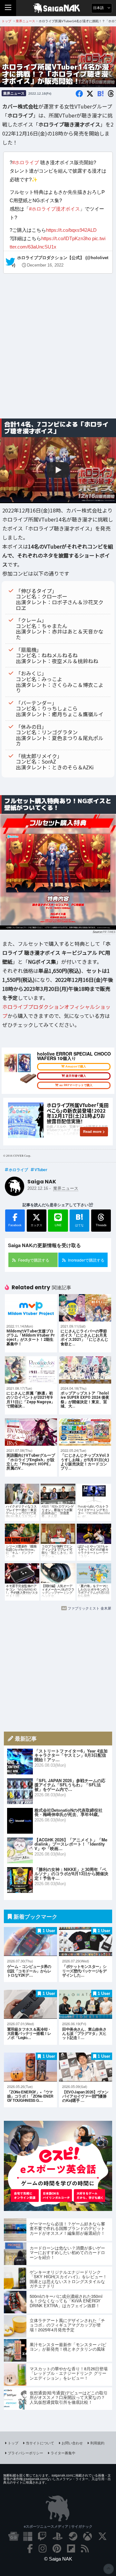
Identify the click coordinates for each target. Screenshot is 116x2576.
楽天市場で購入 (76, 1076)
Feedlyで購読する (34, 1260)
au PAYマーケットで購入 (76, 1085)
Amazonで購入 (76, 1067)
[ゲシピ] (58, 2209)
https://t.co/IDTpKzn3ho (66, 238)
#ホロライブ (26, 162)
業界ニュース (14, 93)
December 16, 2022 (45, 265)
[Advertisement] (58, 351)
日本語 (99, 8)
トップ (13, 2443)
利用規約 (97, 2443)
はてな (79, 1219)
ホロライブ (18, 1170)
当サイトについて (40, 2443)
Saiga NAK (58, 8)
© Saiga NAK (58, 2559)
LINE (58, 1225)
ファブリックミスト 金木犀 (89, 1608)
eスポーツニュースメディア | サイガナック (58, 2526)
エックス (36, 1225)
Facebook (15, 1225)
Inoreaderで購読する (86, 1260)
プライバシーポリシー (25, 2453)
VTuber (41, 1170)
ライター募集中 (63, 2453)
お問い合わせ (72, 2443)
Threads (101, 1225)
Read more (92, 1132)
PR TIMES (109, 931)
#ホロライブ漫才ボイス (54, 209)
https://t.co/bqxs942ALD (71, 230)
